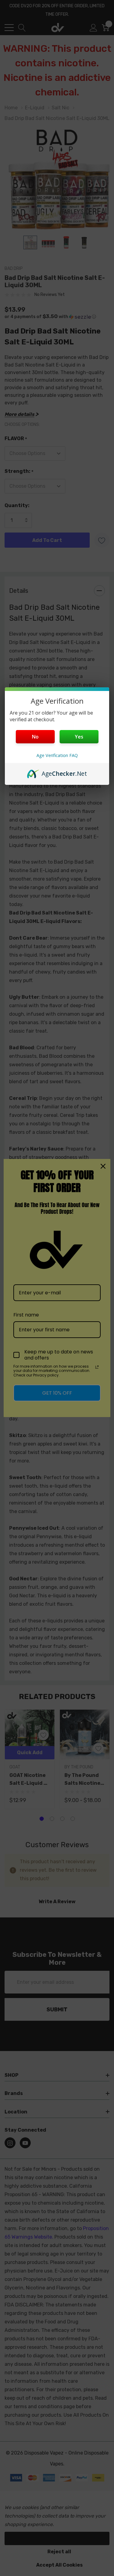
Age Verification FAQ (57, 755)
